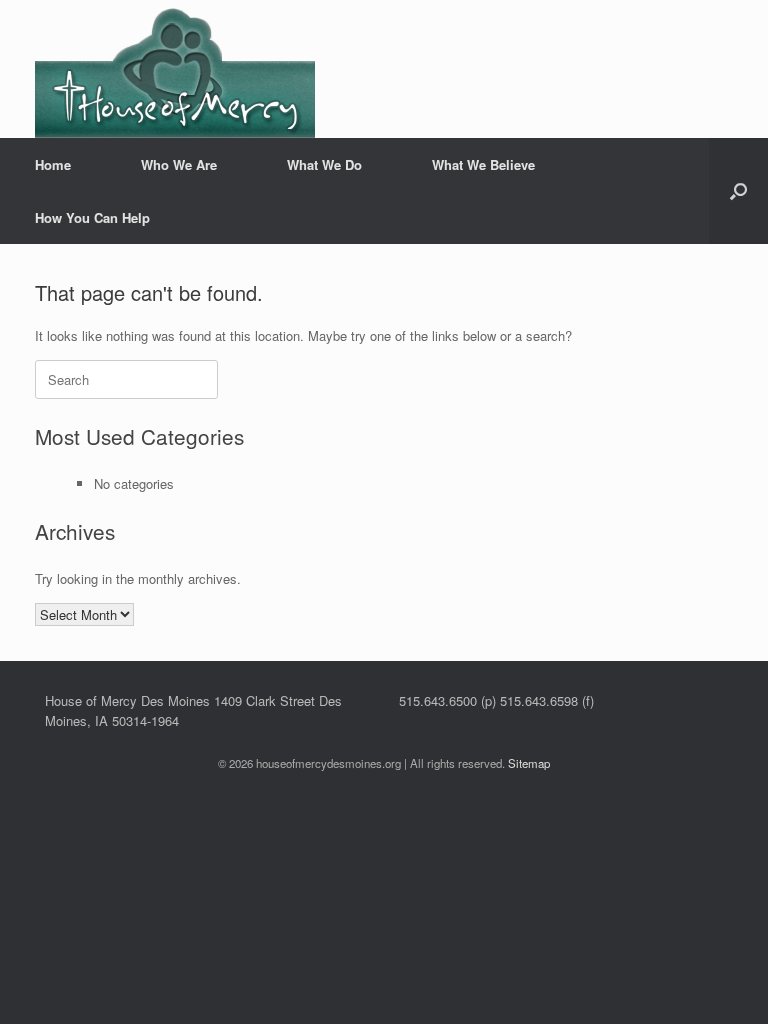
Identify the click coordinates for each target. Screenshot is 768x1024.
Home (53, 164)
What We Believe (483, 164)
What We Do (324, 164)
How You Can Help (92, 217)
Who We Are (179, 164)
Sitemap (529, 763)
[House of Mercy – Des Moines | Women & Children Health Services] (175, 69)
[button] (738, 191)
